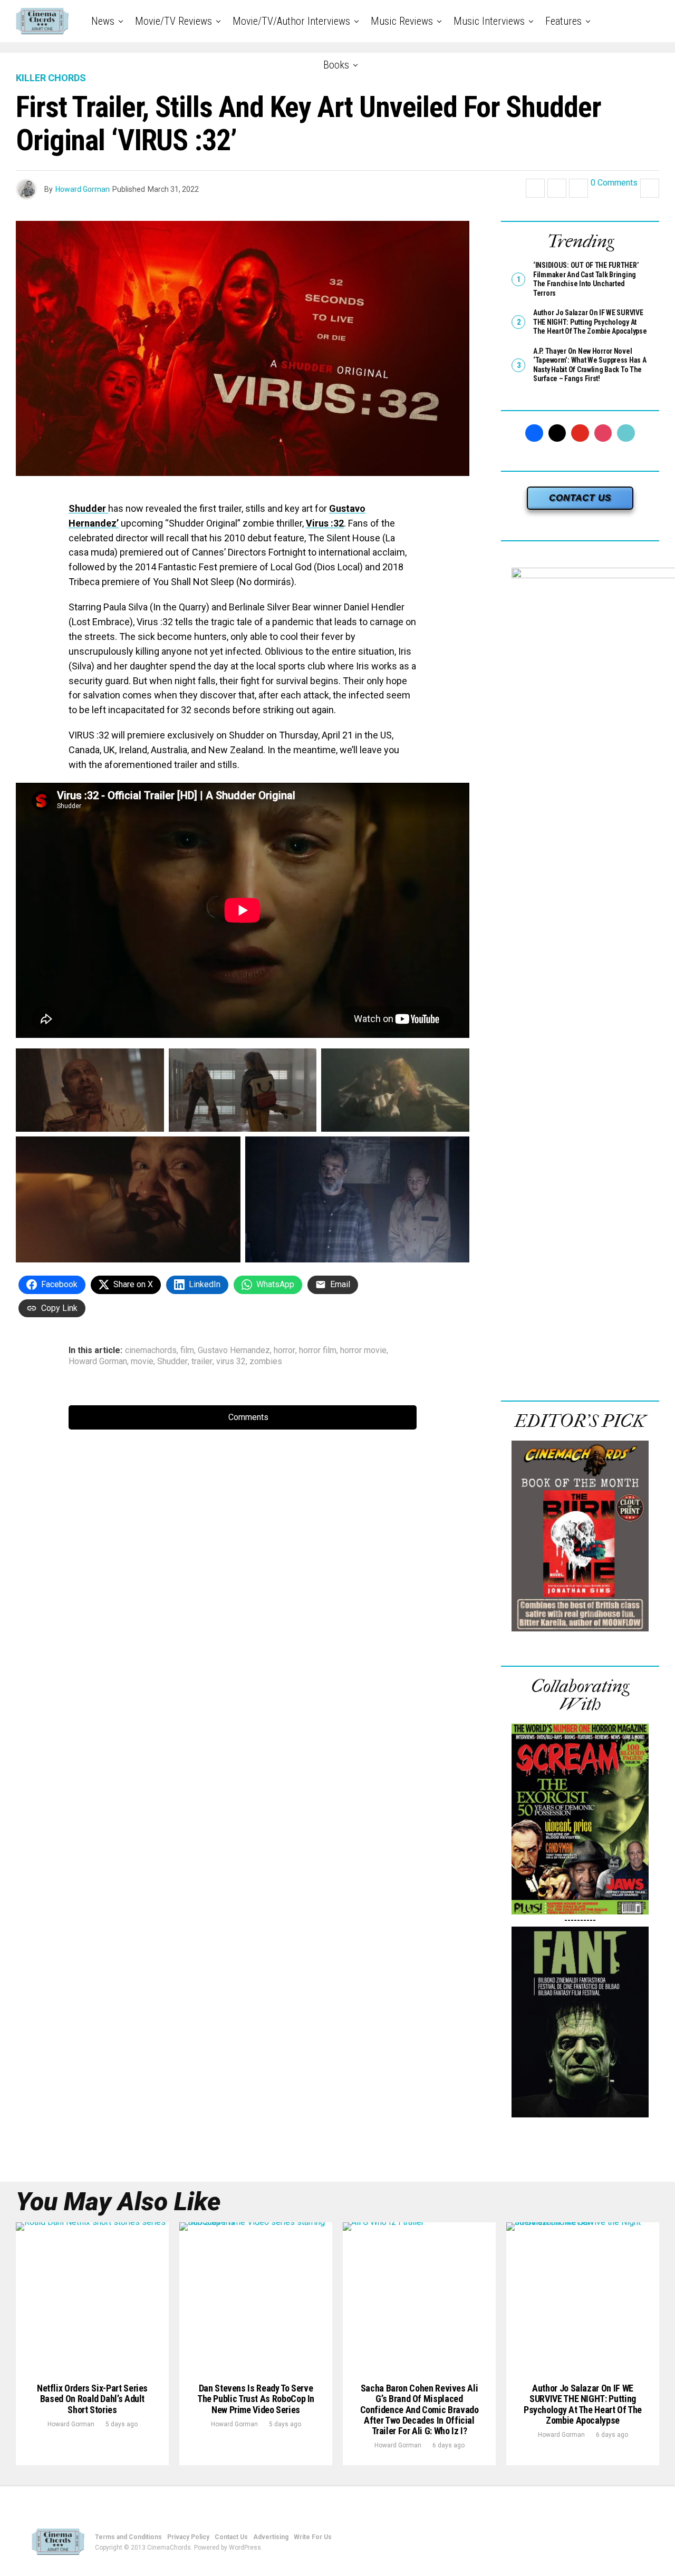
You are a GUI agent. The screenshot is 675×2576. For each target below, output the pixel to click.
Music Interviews (489, 21)
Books (336, 65)
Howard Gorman (83, 189)
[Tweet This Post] (557, 188)
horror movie (363, 1350)
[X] (557, 433)
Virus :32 (325, 523)
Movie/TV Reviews (173, 21)
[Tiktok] (626, 433)
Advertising (271, 2537)
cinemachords (151, 1350)
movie (142, 1362)
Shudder (88, 508)
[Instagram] (603, 433)
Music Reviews (402, 21)
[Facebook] (534, 433)
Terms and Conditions (128, 2537)
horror (285, 1350)
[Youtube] (580, 433)
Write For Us (313, 2537)
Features (563, 21)
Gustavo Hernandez (234, 1350)
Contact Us (231, 2537)
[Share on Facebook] (535, 188)
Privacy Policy (188, 2537)
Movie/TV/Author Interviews (291, 21)
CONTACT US (580, 498)
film (187, 1350)
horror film (318, 1350)
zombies (266, 1362)
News (103, 21)
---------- (580, 1920)
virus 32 (231, 1362)
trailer (202, 1362)
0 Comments (614, 183)
